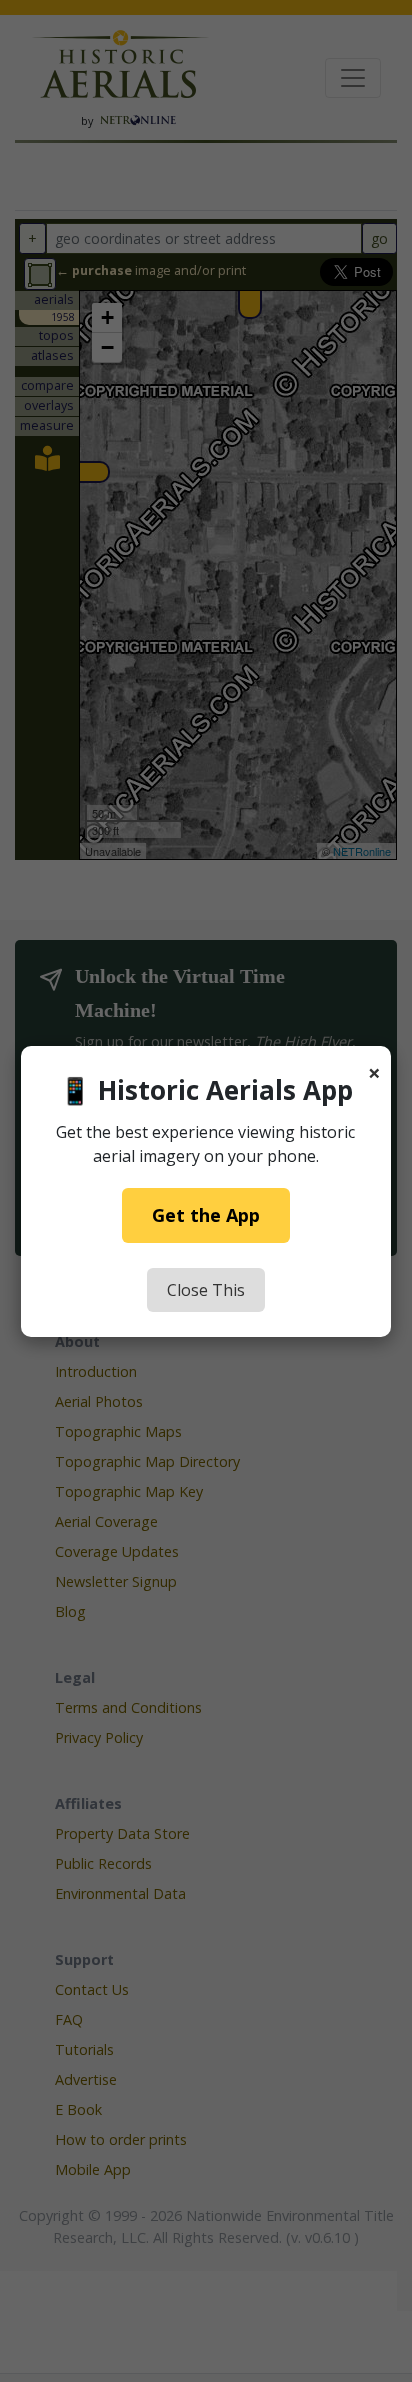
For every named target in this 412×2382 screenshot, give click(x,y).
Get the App (206, 1215)
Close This (206, 1290)
